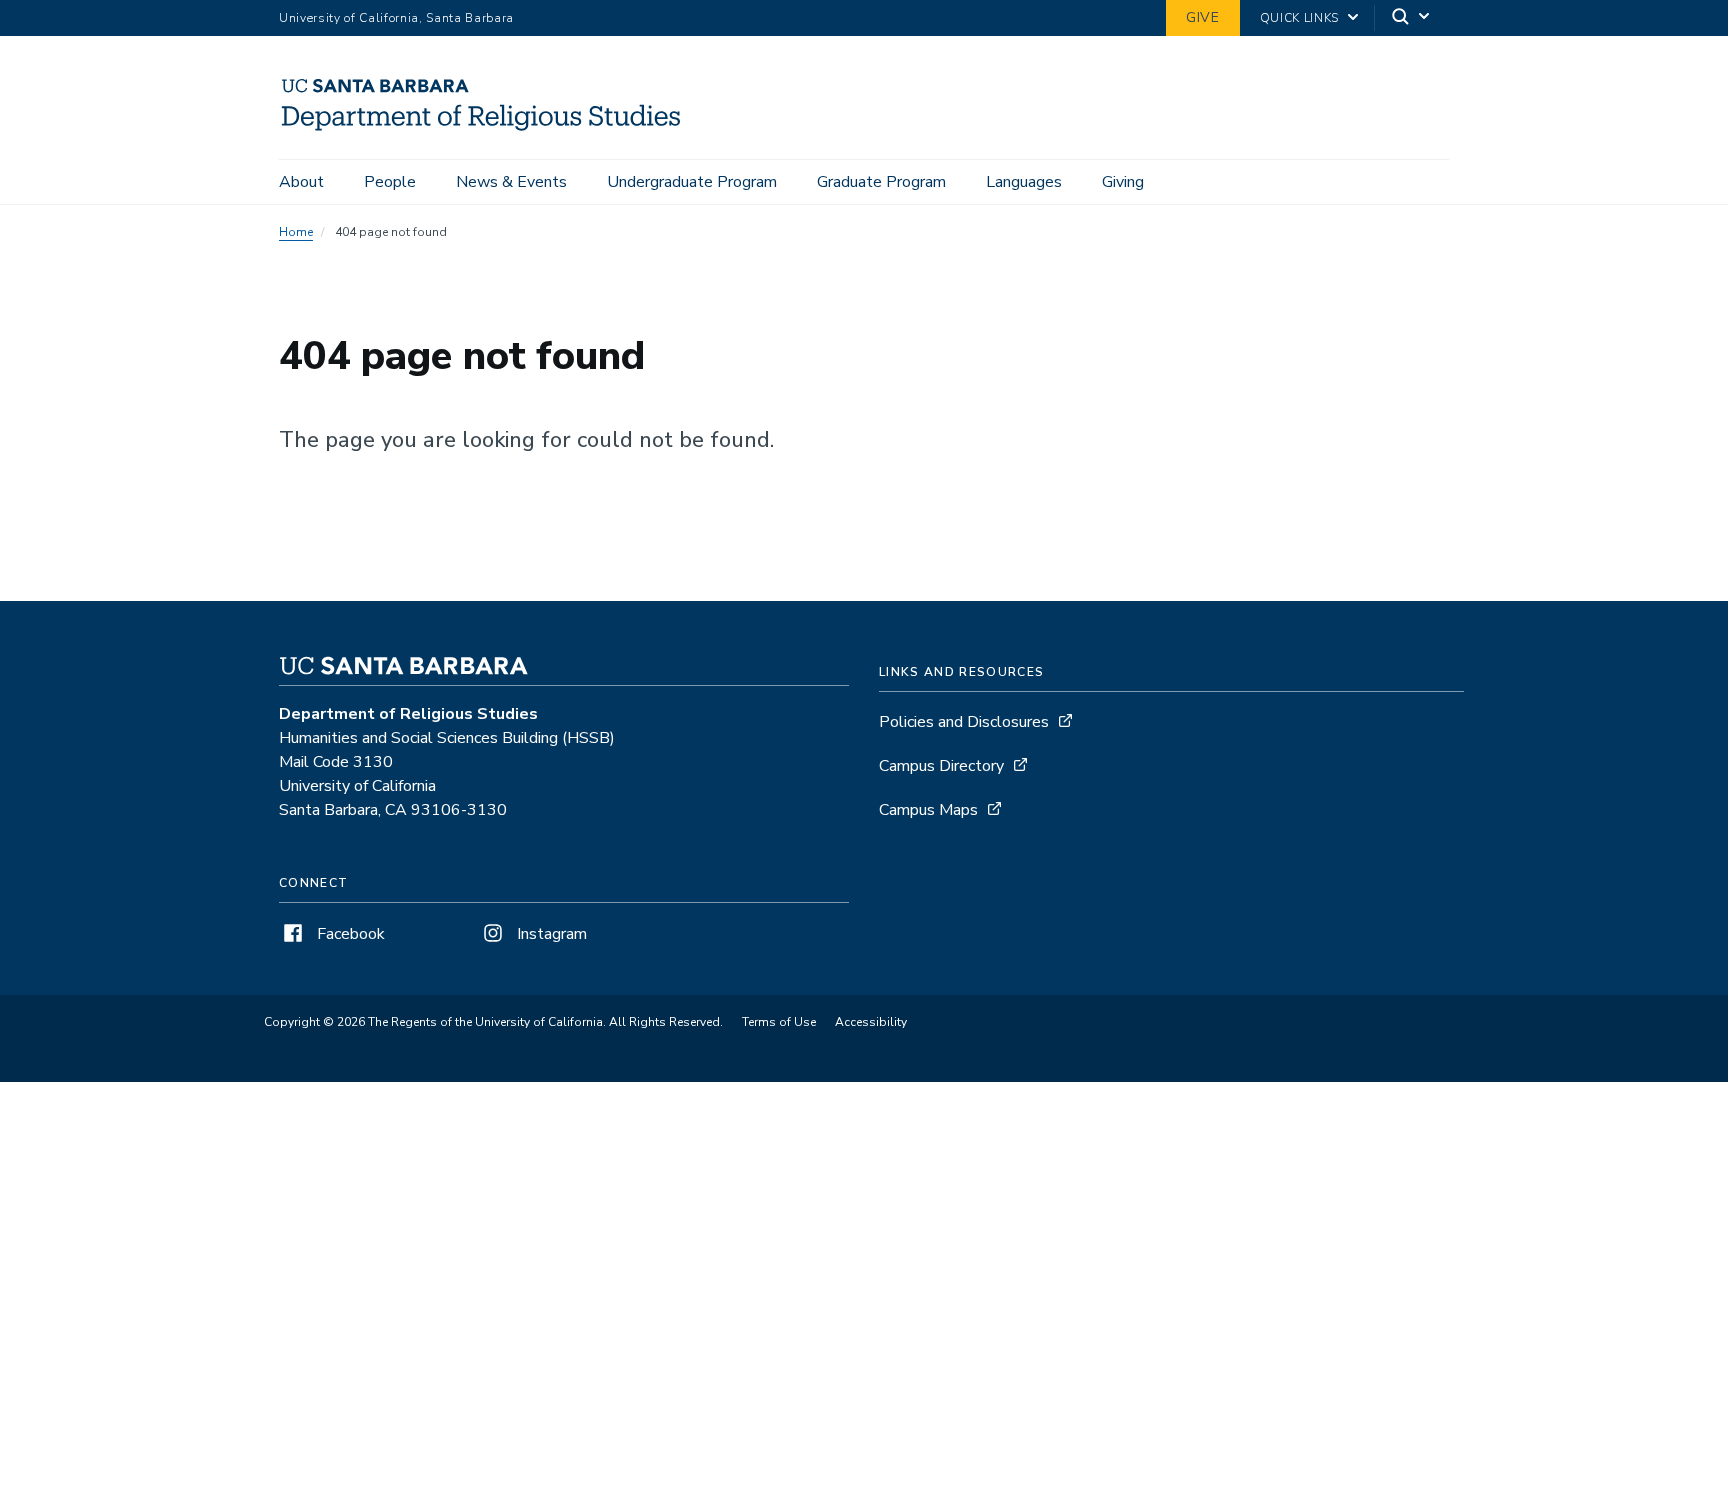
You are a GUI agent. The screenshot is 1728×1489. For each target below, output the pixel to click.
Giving (1123, 182)
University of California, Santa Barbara (396, 18)
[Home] (489, 131)
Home (296, 232)
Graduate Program (881, 182)
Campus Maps (928, 810)
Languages (1024, 182)
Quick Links (1299, 18)
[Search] (1412, 18)
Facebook (349, 934)
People (390, 182)
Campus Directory (941, 766)
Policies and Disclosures (964, 722)
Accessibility (871, 1022)
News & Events (511, 182)
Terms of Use (779, 1022)
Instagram (550, 934)
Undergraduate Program (692, 182)
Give (1203, 17)
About (301, 182)
